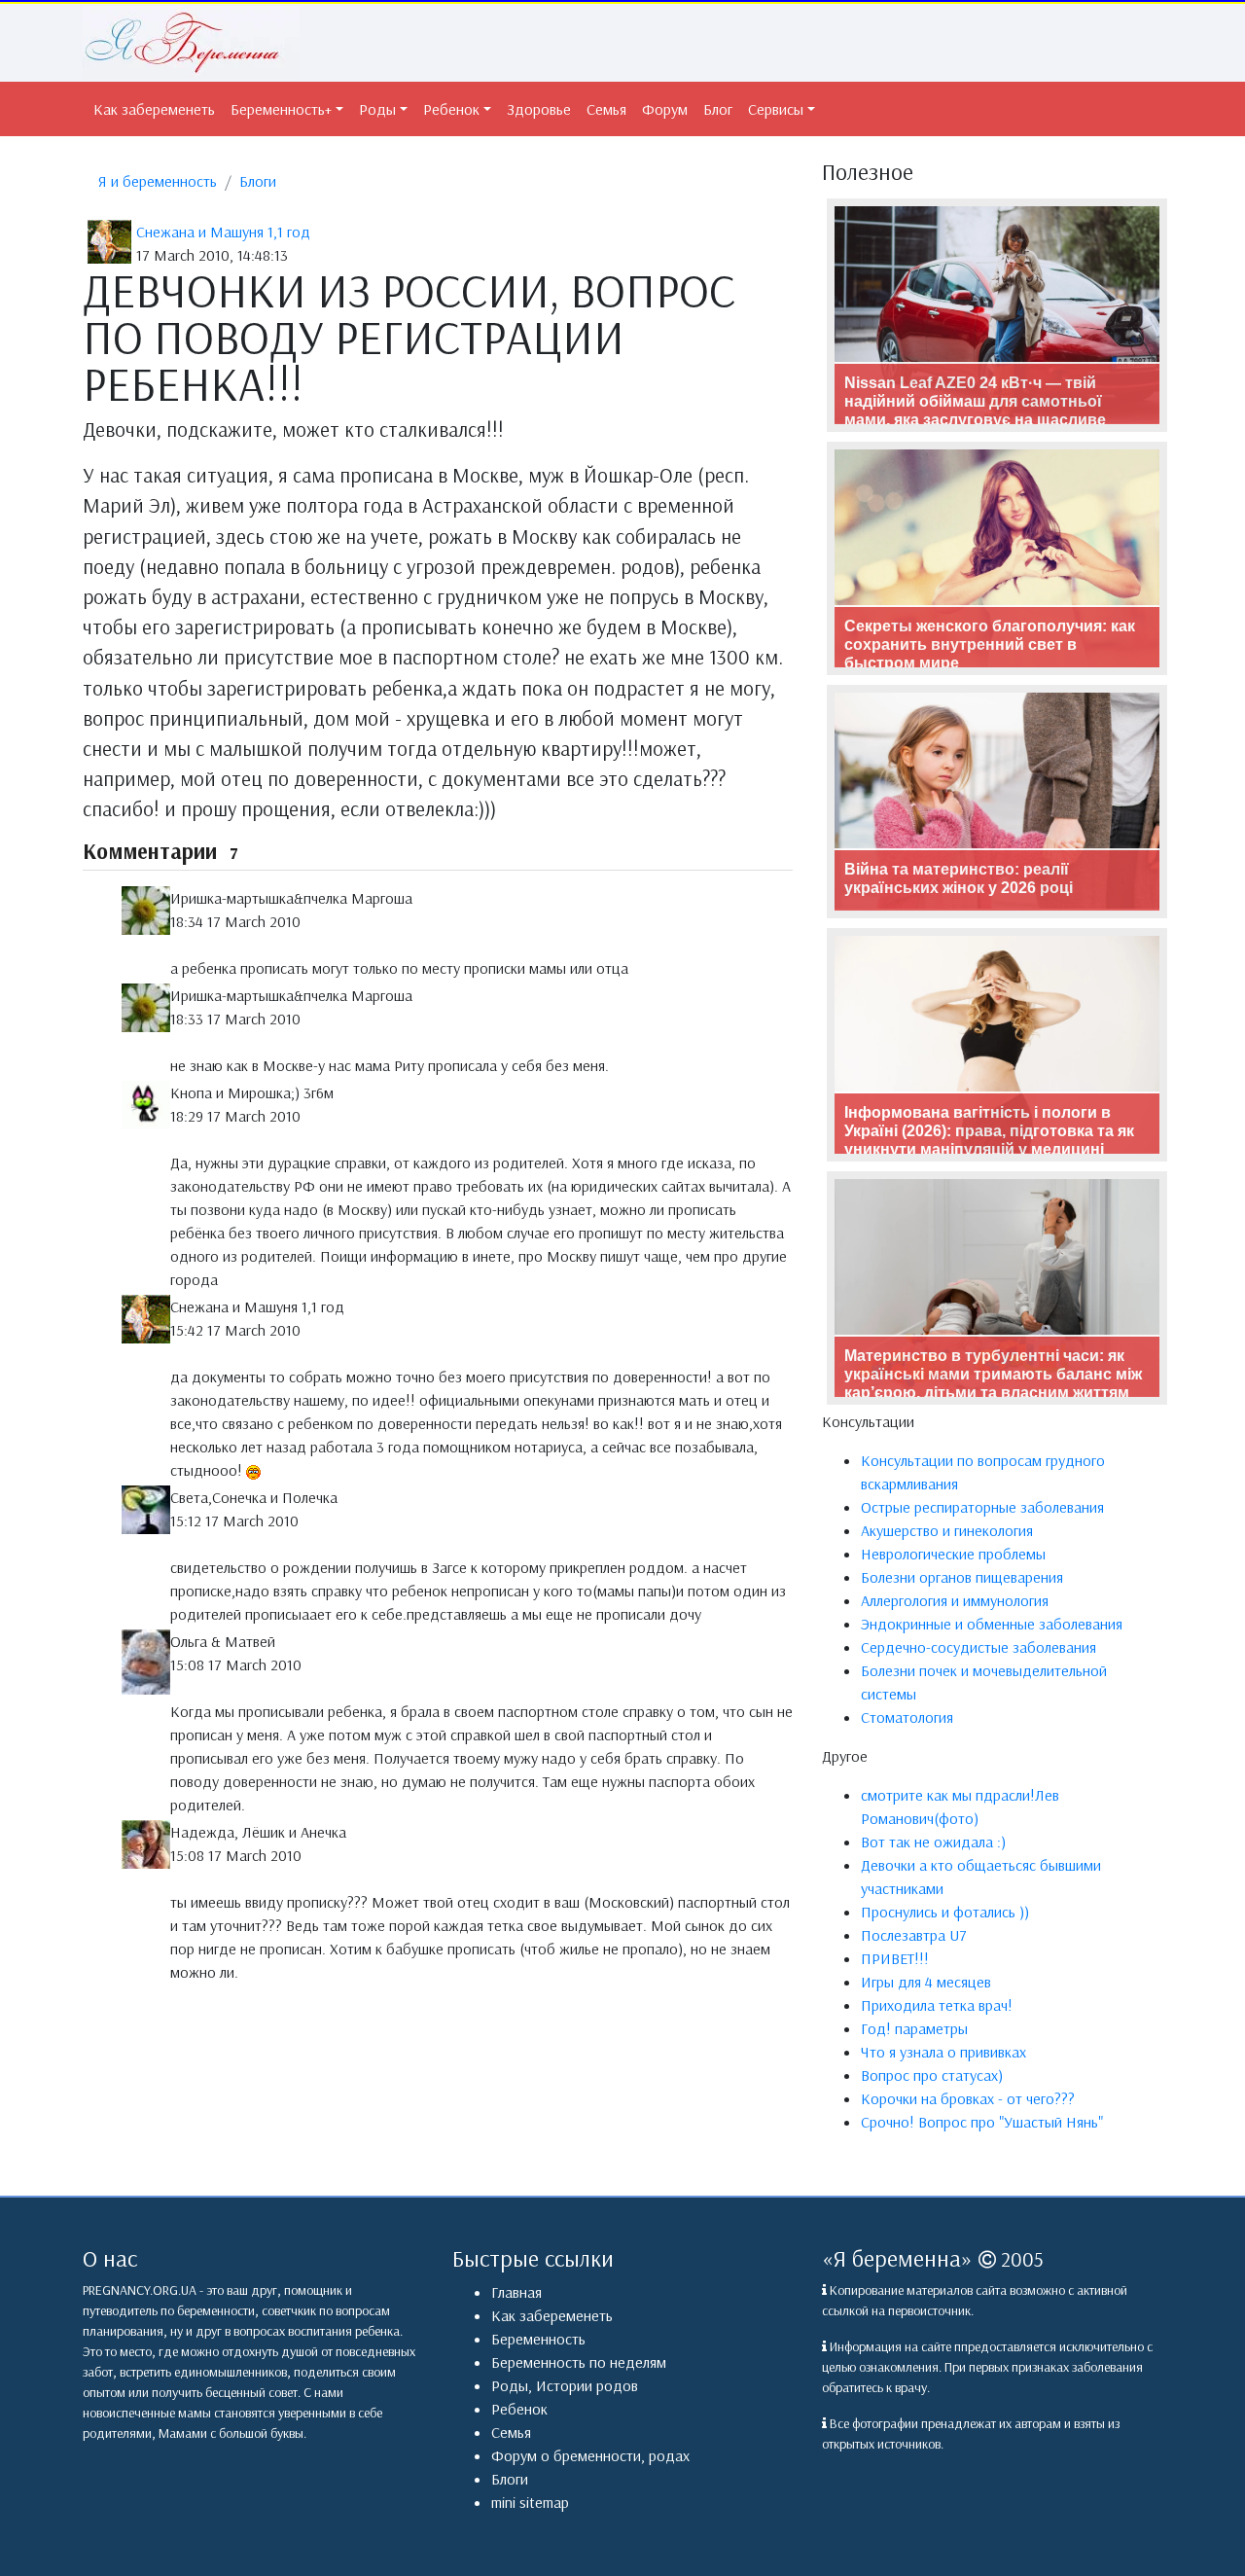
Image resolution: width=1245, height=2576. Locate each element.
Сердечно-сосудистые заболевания (978, 1647)
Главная (516, 2292)
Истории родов (587, 2385)
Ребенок (451, 109)
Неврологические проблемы (953, 1554)
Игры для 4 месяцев (926, 1982)
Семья (606, 109)
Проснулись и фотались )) (945, 1912)
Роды (377, 109)
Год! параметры (914, 2028)
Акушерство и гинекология (947, 1530)
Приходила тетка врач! (937, 2005)
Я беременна (897, 2258)
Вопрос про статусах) (932, 2075)
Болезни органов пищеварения (962, 1577)
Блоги (258, 181)
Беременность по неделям (579, 2362)
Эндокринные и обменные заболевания (992, 1624)
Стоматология (907, 1717)
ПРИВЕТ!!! (895, 1958)
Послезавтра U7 (914, 1935)
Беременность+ (281, 109)
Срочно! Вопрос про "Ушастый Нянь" (982, 2122)
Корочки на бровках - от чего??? (968, 2098)
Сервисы (776, 109)
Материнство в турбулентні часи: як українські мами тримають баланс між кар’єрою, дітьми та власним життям (993, 1374)
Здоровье (539, 109)
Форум (665, 109)
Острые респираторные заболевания (982, 1507)
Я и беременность (158, 181)
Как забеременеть (154, 109)
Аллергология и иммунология (955, 1600)
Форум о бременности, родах (590, 2455)
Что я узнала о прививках (943, 2052)
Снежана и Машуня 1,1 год (223, 232)
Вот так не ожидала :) (933, 1842)
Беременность (538, 2339)
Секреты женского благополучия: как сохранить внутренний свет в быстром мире (990, 644)
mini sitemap (530, 2502)
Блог (718, 109)
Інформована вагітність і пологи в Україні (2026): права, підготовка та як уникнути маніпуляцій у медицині (989, 1131)
